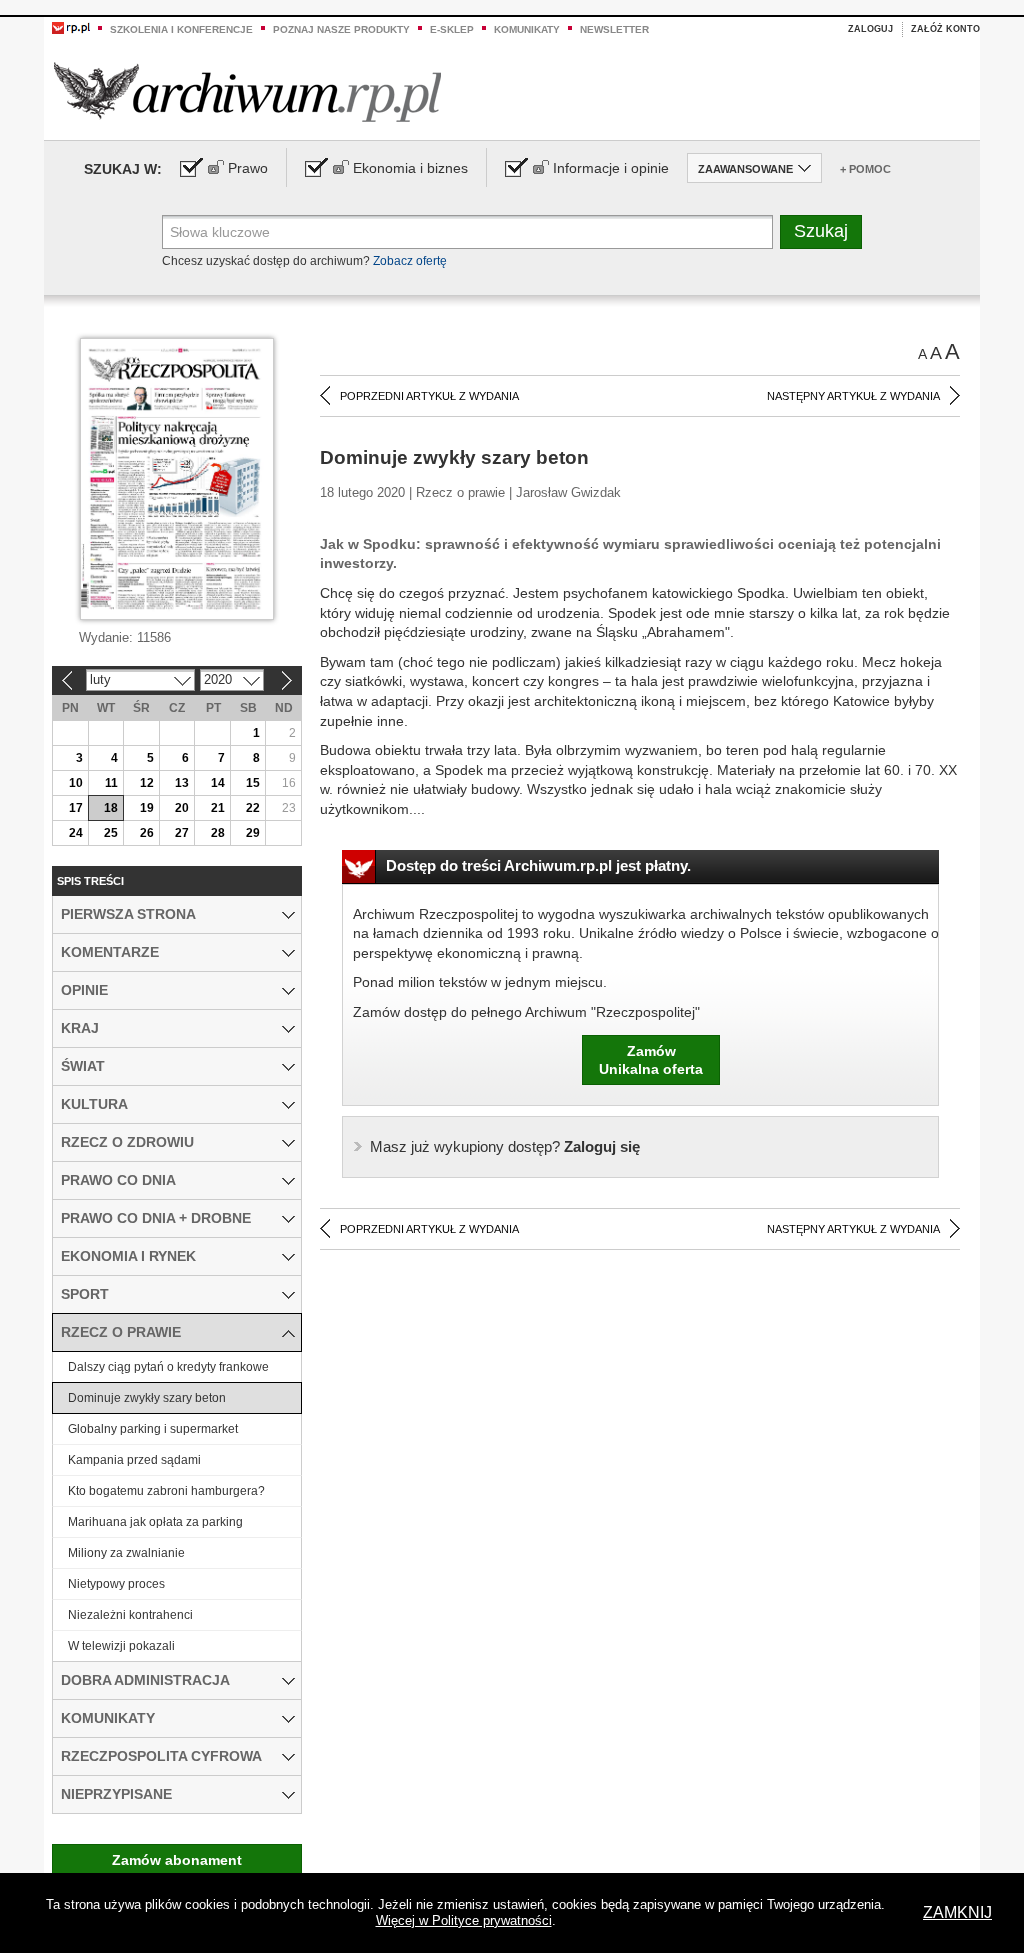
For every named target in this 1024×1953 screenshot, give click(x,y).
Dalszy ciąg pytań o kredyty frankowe (168, 1367)
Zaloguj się (505, 1146)
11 (111, 783)
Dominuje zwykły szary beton (147, 1398)
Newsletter (614, 29)
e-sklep (452, 29)
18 (111, 808)
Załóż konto (945, 29)
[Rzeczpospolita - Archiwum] (247, 91)
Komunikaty (527, 29)
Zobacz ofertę (410, 261)
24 (76, 833)
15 (253, 783)
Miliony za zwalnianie (126, 1553)
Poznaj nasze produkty (341, 29)
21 (218, 808)
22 (253, 808)
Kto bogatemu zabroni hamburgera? (166, 1491)
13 (182, 783)
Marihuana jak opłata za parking (155, 1522)
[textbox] (467, 232)
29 (253, 833)
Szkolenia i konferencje (181, 29)
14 (218, 783)
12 (147, 783)
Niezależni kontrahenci (130, 1615)
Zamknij (957, 1912)
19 (147, 808)
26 (147, 833)
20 (182, 808)
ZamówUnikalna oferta (651, 1060)
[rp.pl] (71, 27)
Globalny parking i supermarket (153, 1429)
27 (182, 833)
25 (111, 833)
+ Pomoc (865, 169)
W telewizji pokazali (121, 1646)
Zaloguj (870, 29)
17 (76, 808)
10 (76, 783)
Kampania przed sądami (134, 1460)
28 (218, 833)
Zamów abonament (177, 1860)
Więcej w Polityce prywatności (464, 1920)
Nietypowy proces (116, 1584)
